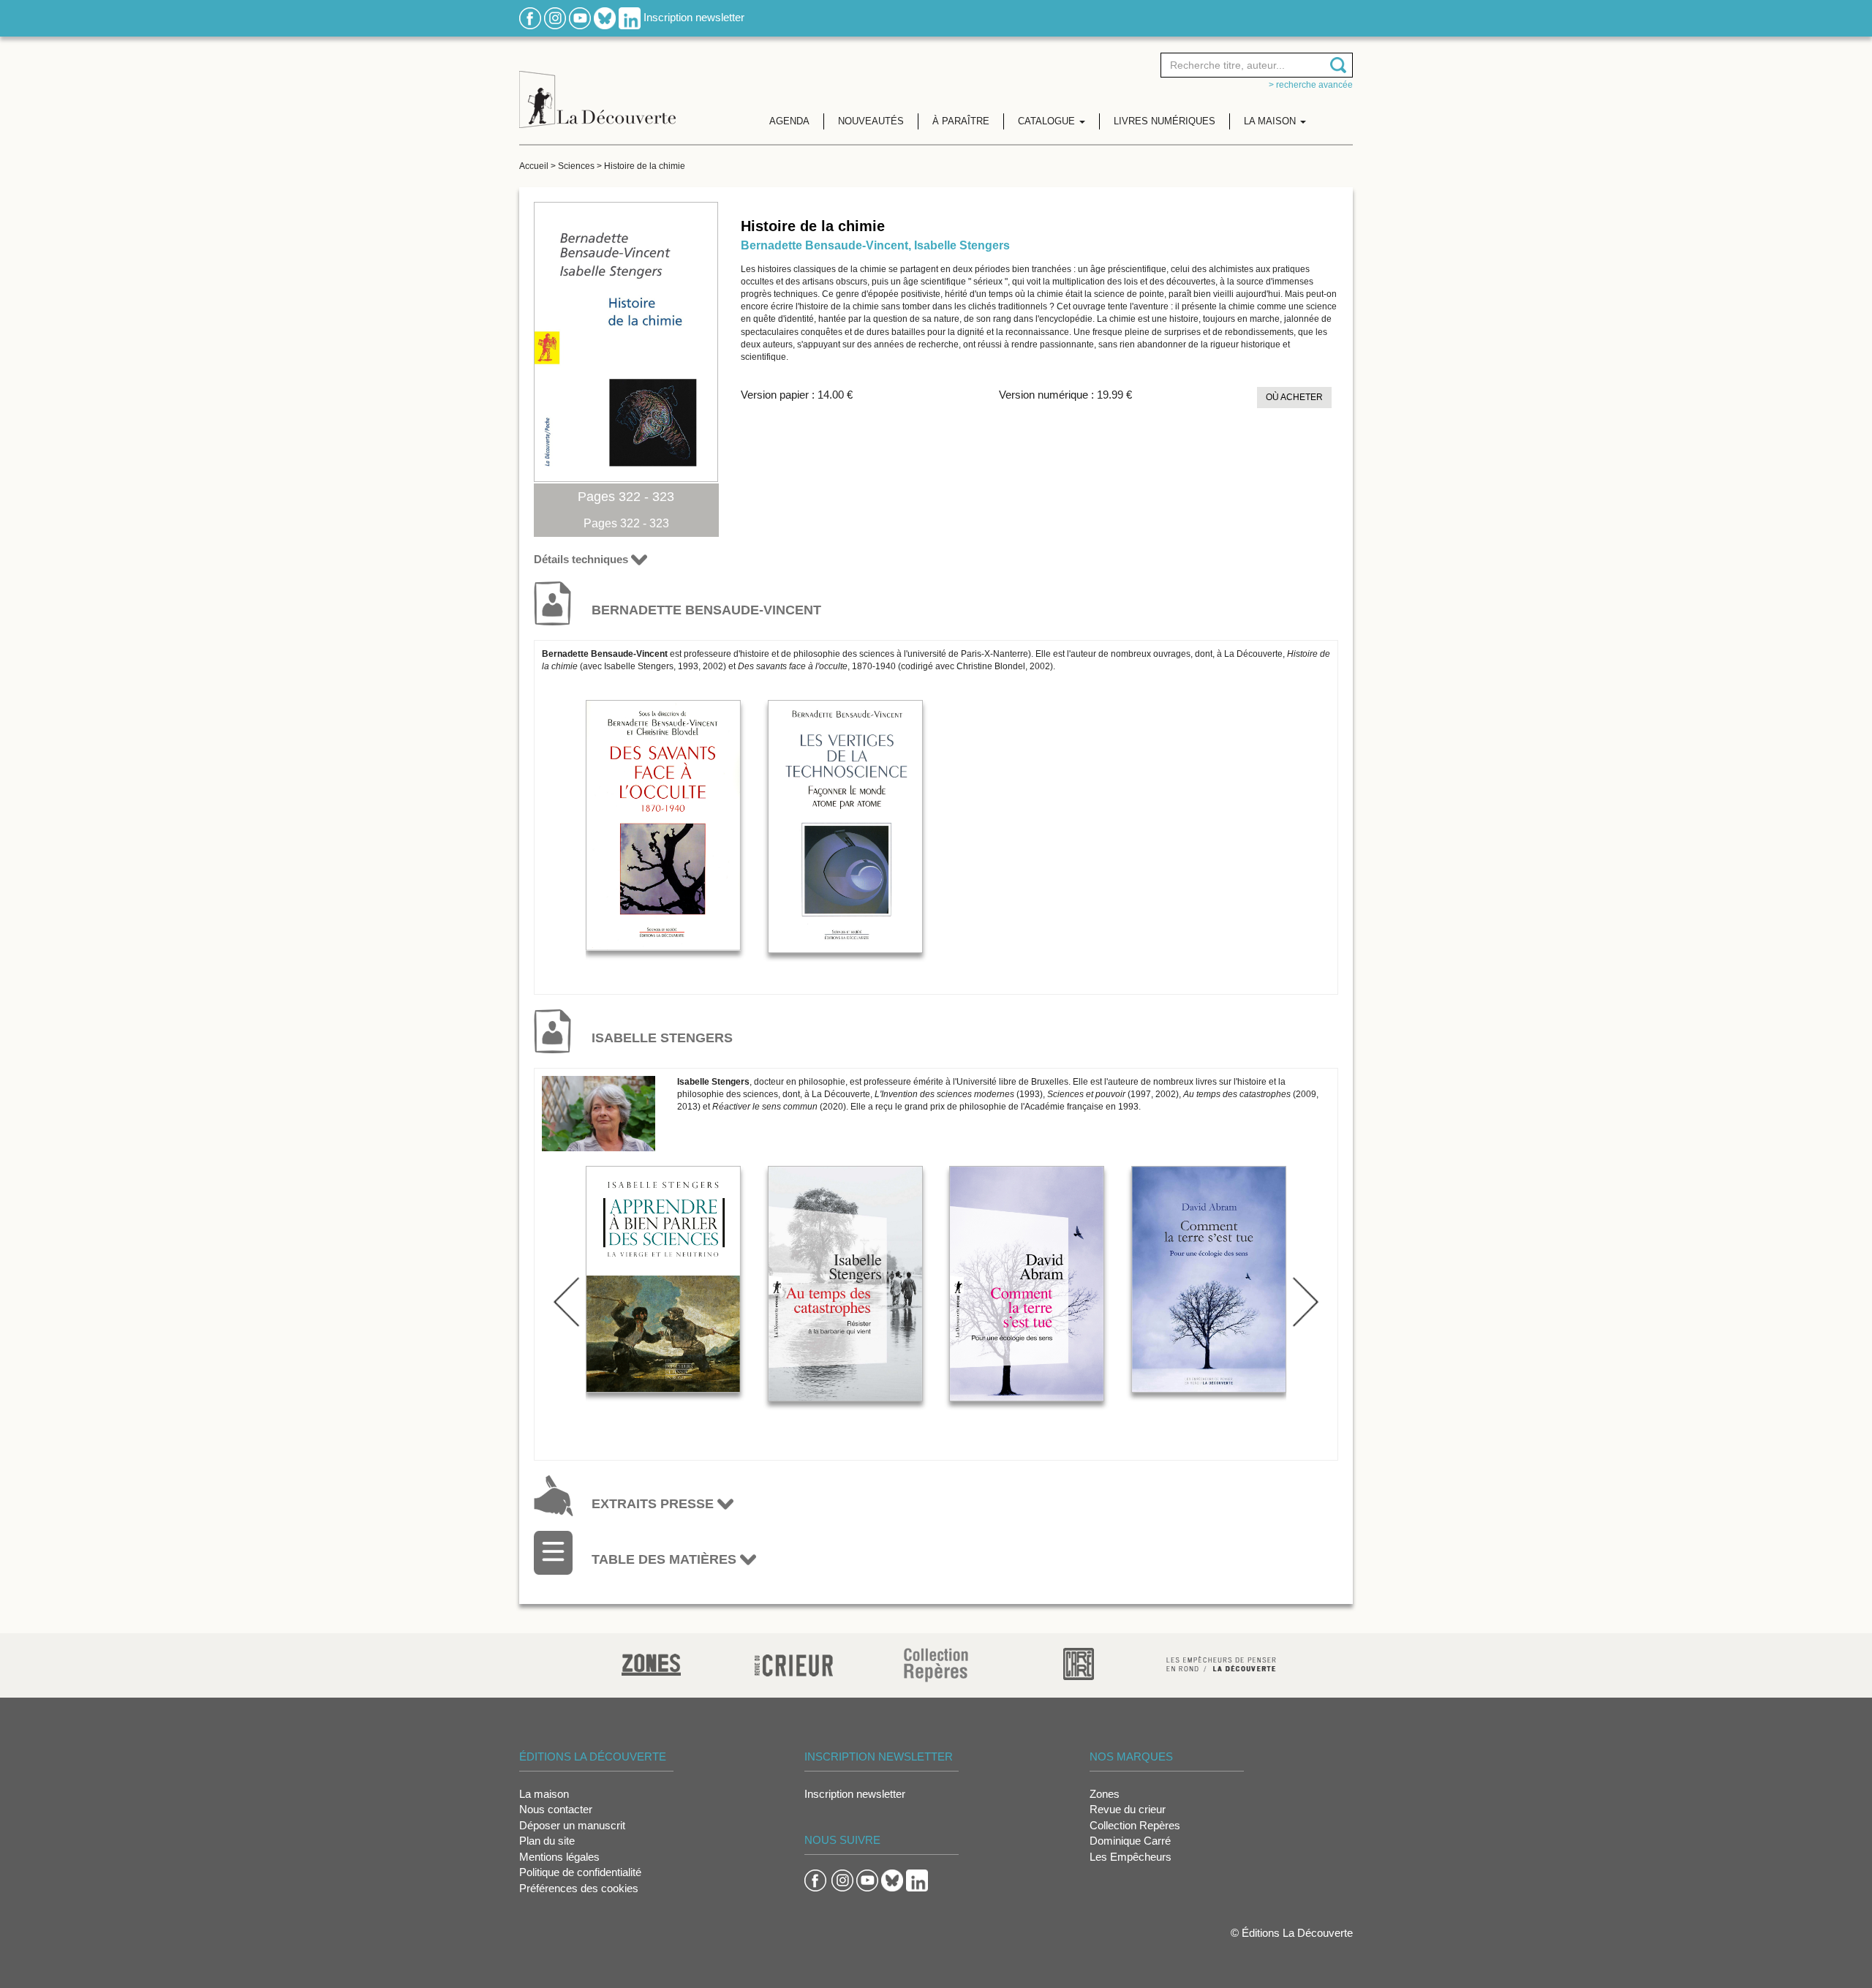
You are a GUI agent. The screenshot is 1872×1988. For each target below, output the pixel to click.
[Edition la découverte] (597, 88)
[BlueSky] (605, 17)
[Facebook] (530, 17)
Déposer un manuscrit (572, 1825)
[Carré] (1079, 1663)
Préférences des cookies (579, 1888)
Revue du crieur (1128, 1809)
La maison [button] (1271, 121)
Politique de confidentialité (580, 1872)
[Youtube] (580, 17)
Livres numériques (1165, 121)
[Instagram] (555, 17)
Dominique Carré (1130, 1841)
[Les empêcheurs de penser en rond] (1221, 1663)
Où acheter (1294, 397)
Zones (1105, 1794)
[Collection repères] (936, 1664)
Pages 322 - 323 (626, 497)
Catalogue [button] (1048, 121)
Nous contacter (556, 1809)
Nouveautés (871, 121)
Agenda (789, 121)
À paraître (961, 121)
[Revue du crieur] (794, 1663)
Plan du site (547, 1841)
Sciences (576, 166)
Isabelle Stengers (962, 245)
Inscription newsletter (694, 17)
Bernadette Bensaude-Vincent (824, 245)
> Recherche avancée (1311, 85)
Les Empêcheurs (1131, 1857)
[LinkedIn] (630, 17)
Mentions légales (559, 1857)
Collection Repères (1135, 1825)
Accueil (534, 166)
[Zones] (651, 1663)
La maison (544, 1794)
